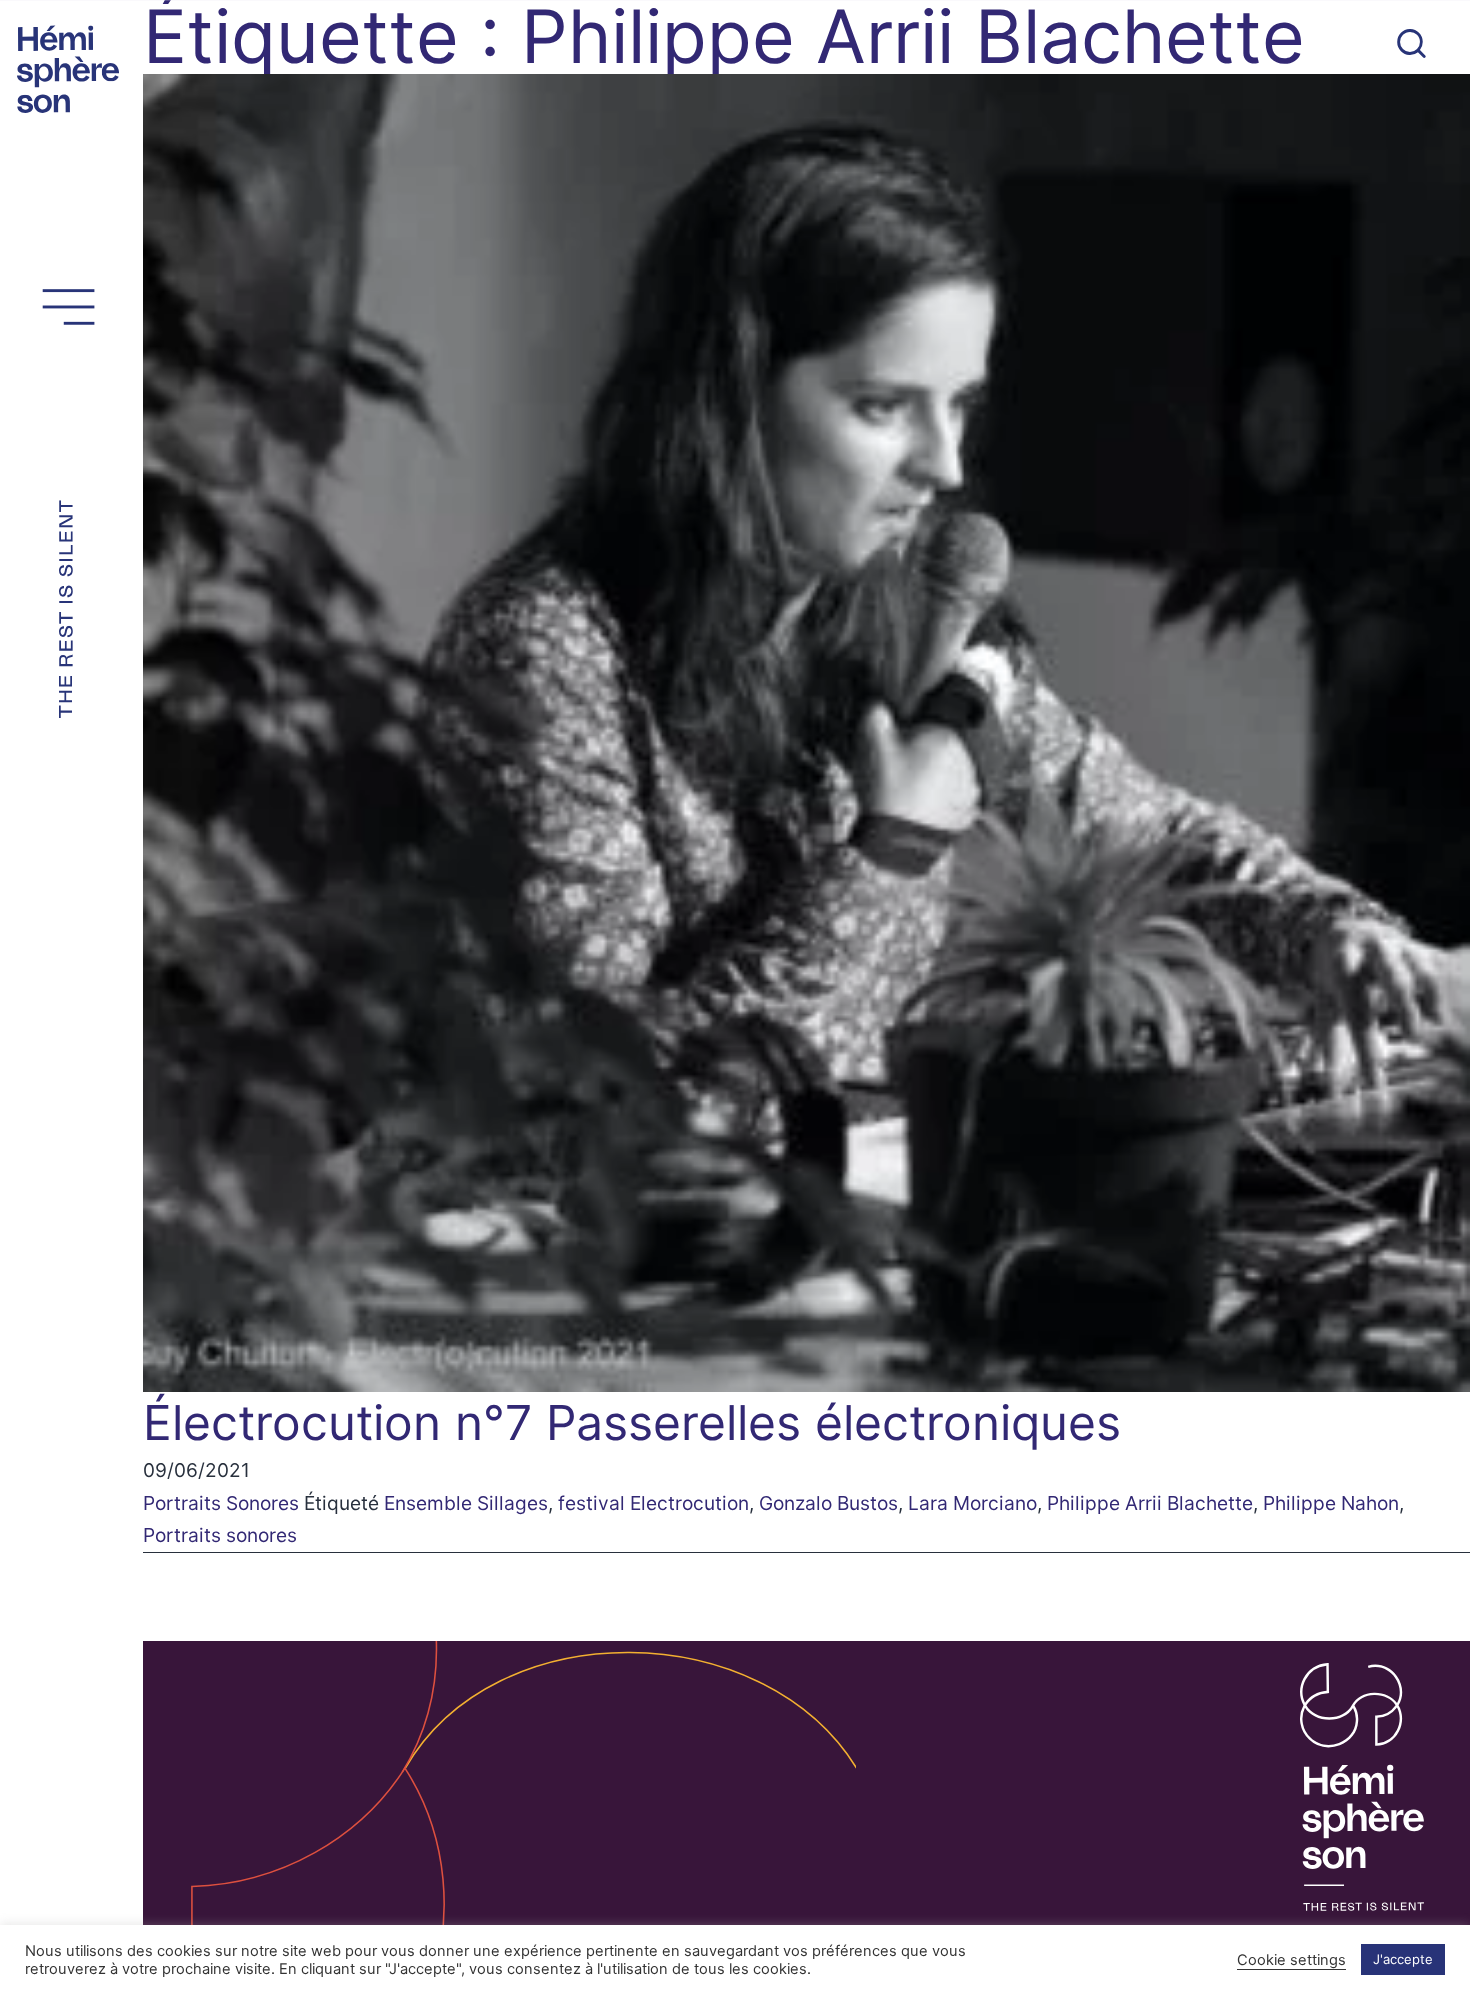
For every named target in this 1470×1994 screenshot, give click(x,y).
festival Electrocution (653, 1503)
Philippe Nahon (1331, 1503)
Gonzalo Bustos (828, 1503)
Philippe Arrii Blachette (1150, 1503)
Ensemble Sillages (466, 1503)
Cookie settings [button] (1291, 1960)
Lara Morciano (972, 1503)
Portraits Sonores (221, 1503)
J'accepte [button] (1403, 1959)
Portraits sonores (220, 1535)
